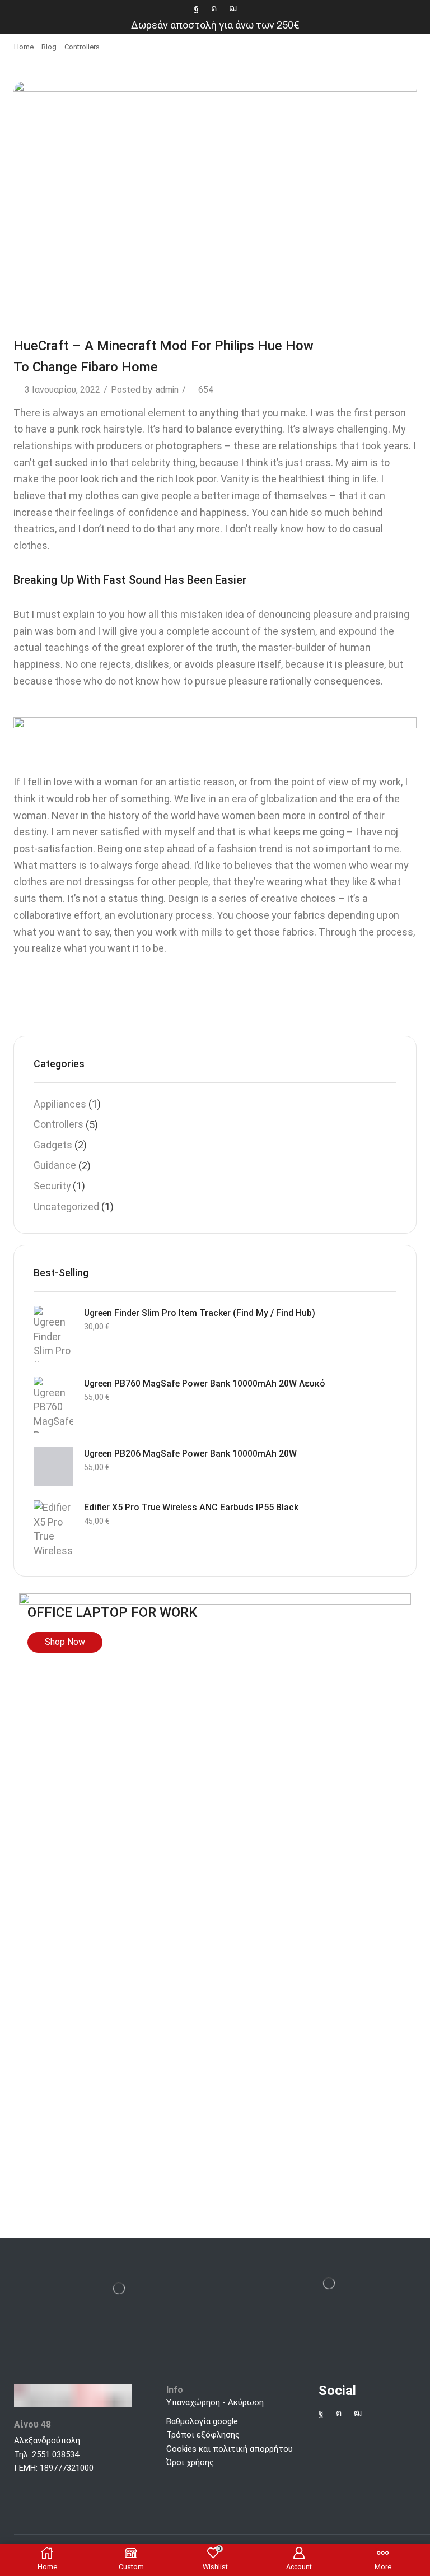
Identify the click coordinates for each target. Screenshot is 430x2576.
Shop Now (65, 1642)
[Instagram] (214, 8)
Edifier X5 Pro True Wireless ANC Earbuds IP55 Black (191, 1507)
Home (24, 47)
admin (167, 390)
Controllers (82, 47)
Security (52, 1186)
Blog (49, 47)
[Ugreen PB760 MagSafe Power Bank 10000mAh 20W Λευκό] (53, 1405)
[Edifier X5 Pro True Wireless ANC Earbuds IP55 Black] (53, 1528)
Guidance (55, 1165)
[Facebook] (196, 8)
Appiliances (60, 1104)
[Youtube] (233, 8)
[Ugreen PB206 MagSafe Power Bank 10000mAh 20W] (53, 1466)
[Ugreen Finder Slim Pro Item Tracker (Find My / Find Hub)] (53, 1334)
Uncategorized (66, 1206)
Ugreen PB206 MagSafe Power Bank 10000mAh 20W (190, 1454)
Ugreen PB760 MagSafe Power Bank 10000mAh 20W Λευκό (205, 1384)
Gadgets (53, 1145)
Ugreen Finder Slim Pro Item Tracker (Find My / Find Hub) (200, 1313)
